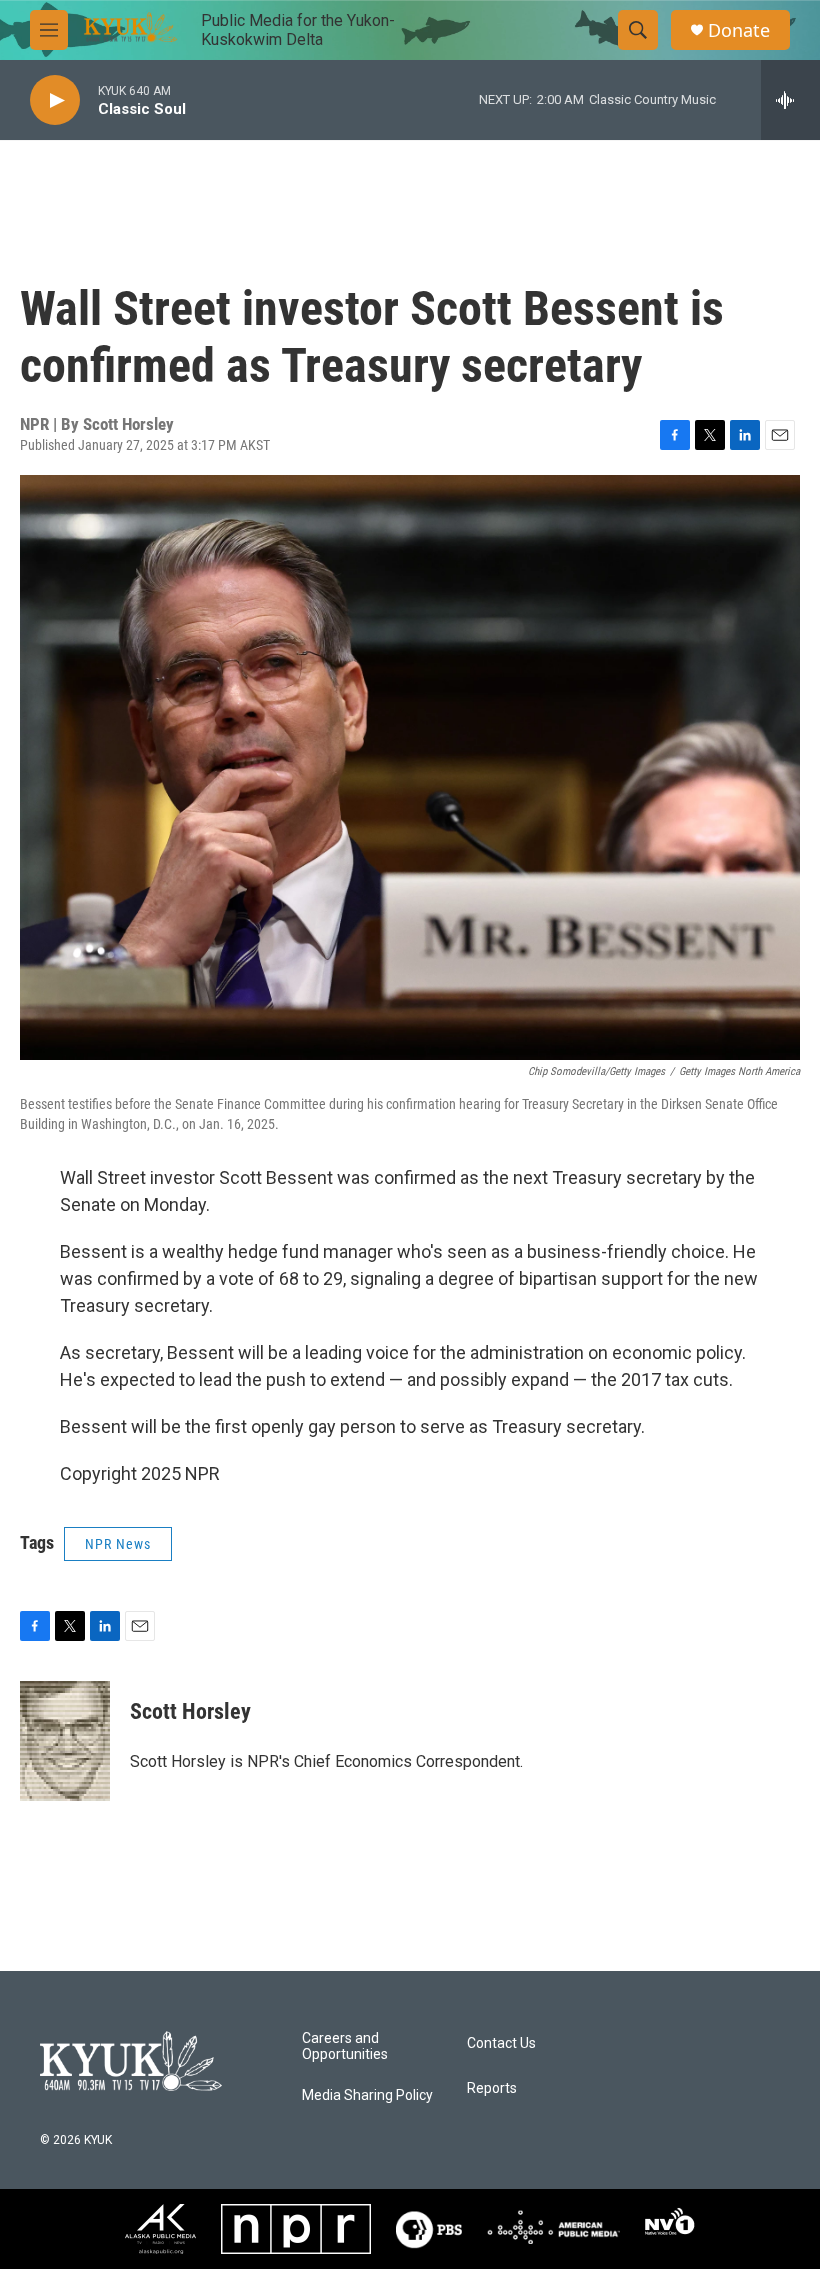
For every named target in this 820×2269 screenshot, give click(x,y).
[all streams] (790, 100)
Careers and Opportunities (345, 2046)
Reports (492, 2088)
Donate (739, 30)
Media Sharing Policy (367, 2095)
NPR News (118, 1544)
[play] (55, 100)
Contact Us (501, 2043)
